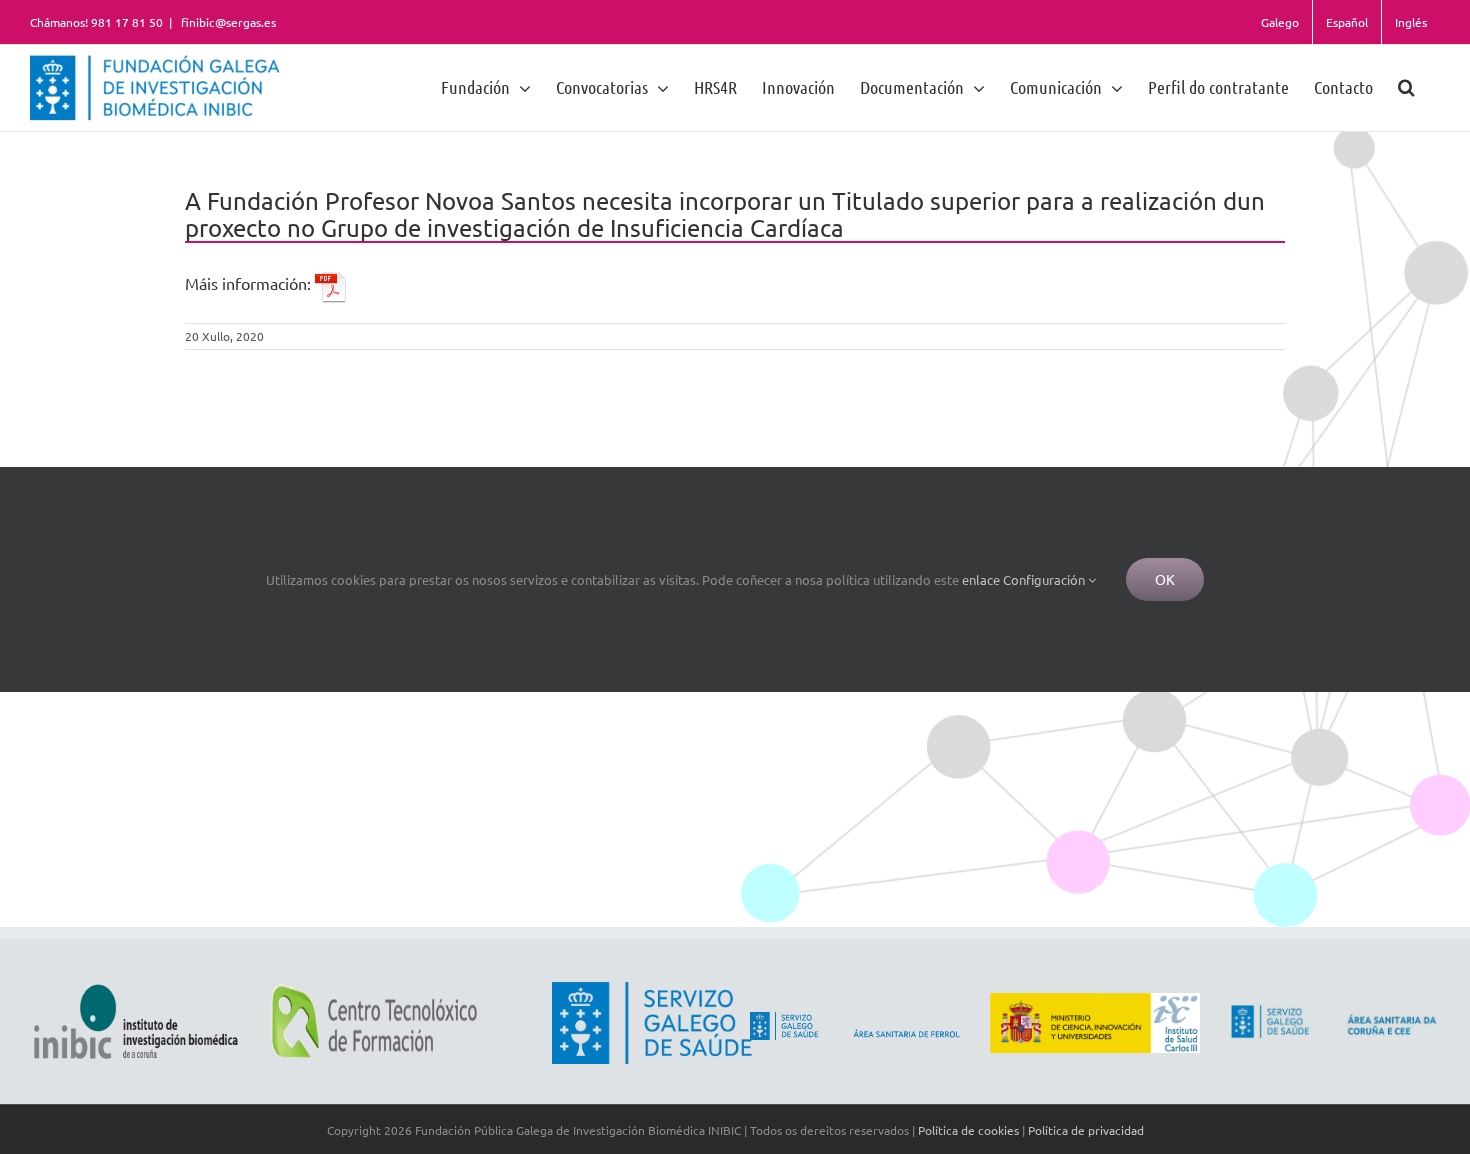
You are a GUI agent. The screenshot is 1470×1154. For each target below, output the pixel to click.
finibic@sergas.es (227, 22)
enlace (981, 579)
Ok (1165, 579)
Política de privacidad (1086, 1130)
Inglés (1411, 22)
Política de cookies (968, 1130)
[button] (1406, 86)
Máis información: (250, 283)
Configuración (1045, 579)
